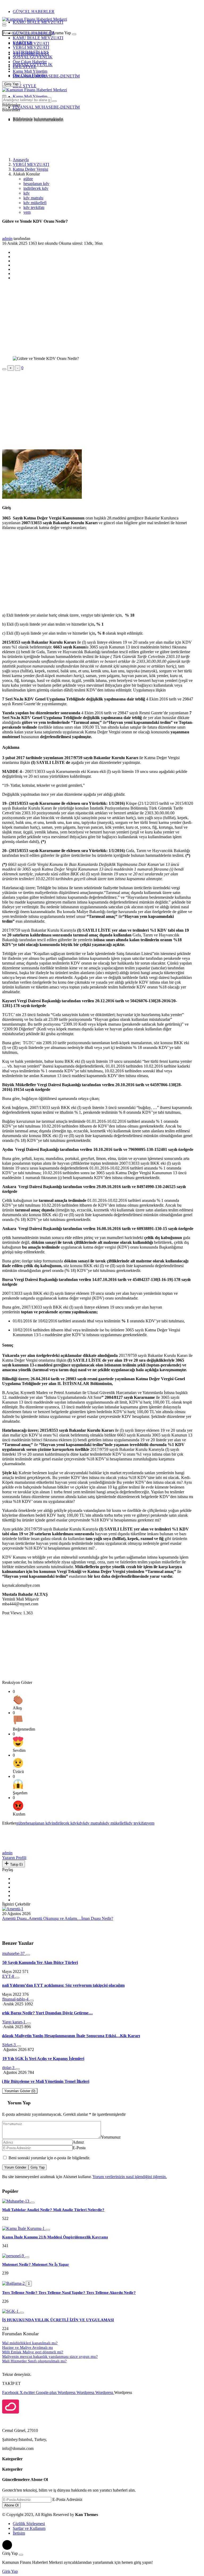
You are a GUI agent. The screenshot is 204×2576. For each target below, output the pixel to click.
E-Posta (79, 2148)
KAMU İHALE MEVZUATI (38, 22)
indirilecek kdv (36, 188)
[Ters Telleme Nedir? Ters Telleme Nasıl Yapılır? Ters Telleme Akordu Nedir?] (14, 2283)
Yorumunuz (111, 2137)
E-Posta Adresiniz (67, 2499)
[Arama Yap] (4, 24)
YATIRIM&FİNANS (31, 52)
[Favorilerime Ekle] (4, 369)
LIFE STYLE (25, 66)
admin (7, 238)
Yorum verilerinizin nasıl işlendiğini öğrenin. (130, 2177)
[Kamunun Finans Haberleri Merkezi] (35, 19)
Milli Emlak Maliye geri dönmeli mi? (33, 2352)
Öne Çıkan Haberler (30, 62)
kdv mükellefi (35, 203)
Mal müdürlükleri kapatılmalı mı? (30, 2343)
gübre (28, 179)
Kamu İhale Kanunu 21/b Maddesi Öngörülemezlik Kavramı (55, 2237)
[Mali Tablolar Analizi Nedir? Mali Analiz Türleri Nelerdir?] (16, 2201)
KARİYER (22, 43)
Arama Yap (61, 33)
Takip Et (16, 1865)
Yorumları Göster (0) (20, 2091)
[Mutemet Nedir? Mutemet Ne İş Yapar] (14, 2256)
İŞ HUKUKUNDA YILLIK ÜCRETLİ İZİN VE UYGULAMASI (58, 2320)
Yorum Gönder (15, 2167)
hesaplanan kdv (36, 184)
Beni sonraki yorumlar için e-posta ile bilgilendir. (49, 2158)
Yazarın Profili (14, 1858)
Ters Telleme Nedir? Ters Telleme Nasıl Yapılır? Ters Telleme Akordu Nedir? (69, 2293)
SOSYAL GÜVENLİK (33, 57)
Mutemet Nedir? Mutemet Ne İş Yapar (36, 2264)
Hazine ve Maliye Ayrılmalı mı (27, 2347)
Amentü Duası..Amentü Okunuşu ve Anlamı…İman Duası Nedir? (58, 1918)
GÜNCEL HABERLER (34, 12)
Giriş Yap (38, 2167)
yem (27, 212)
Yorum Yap (19, 2103)
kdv (27, 193)
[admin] (14, 1848)
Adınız (78, 2142)
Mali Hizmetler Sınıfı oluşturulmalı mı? (34, 2361)
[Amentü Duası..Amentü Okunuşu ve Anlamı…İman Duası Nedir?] (13, 1909)
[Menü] (4, 25)
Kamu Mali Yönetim (30, 71)
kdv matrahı (33, 198)
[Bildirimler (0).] (4, 106)
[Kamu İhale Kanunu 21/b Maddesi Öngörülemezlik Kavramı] (24, 2228)
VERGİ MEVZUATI (31, 47)
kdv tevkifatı (34, 207)
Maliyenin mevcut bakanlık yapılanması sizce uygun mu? (50, 2356)
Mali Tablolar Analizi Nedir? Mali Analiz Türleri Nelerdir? (53, 2210)
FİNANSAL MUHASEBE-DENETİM (46, 76)
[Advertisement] (45, 139)
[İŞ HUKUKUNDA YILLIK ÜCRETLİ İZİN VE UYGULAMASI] (11, 2311)
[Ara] (74, 34)
